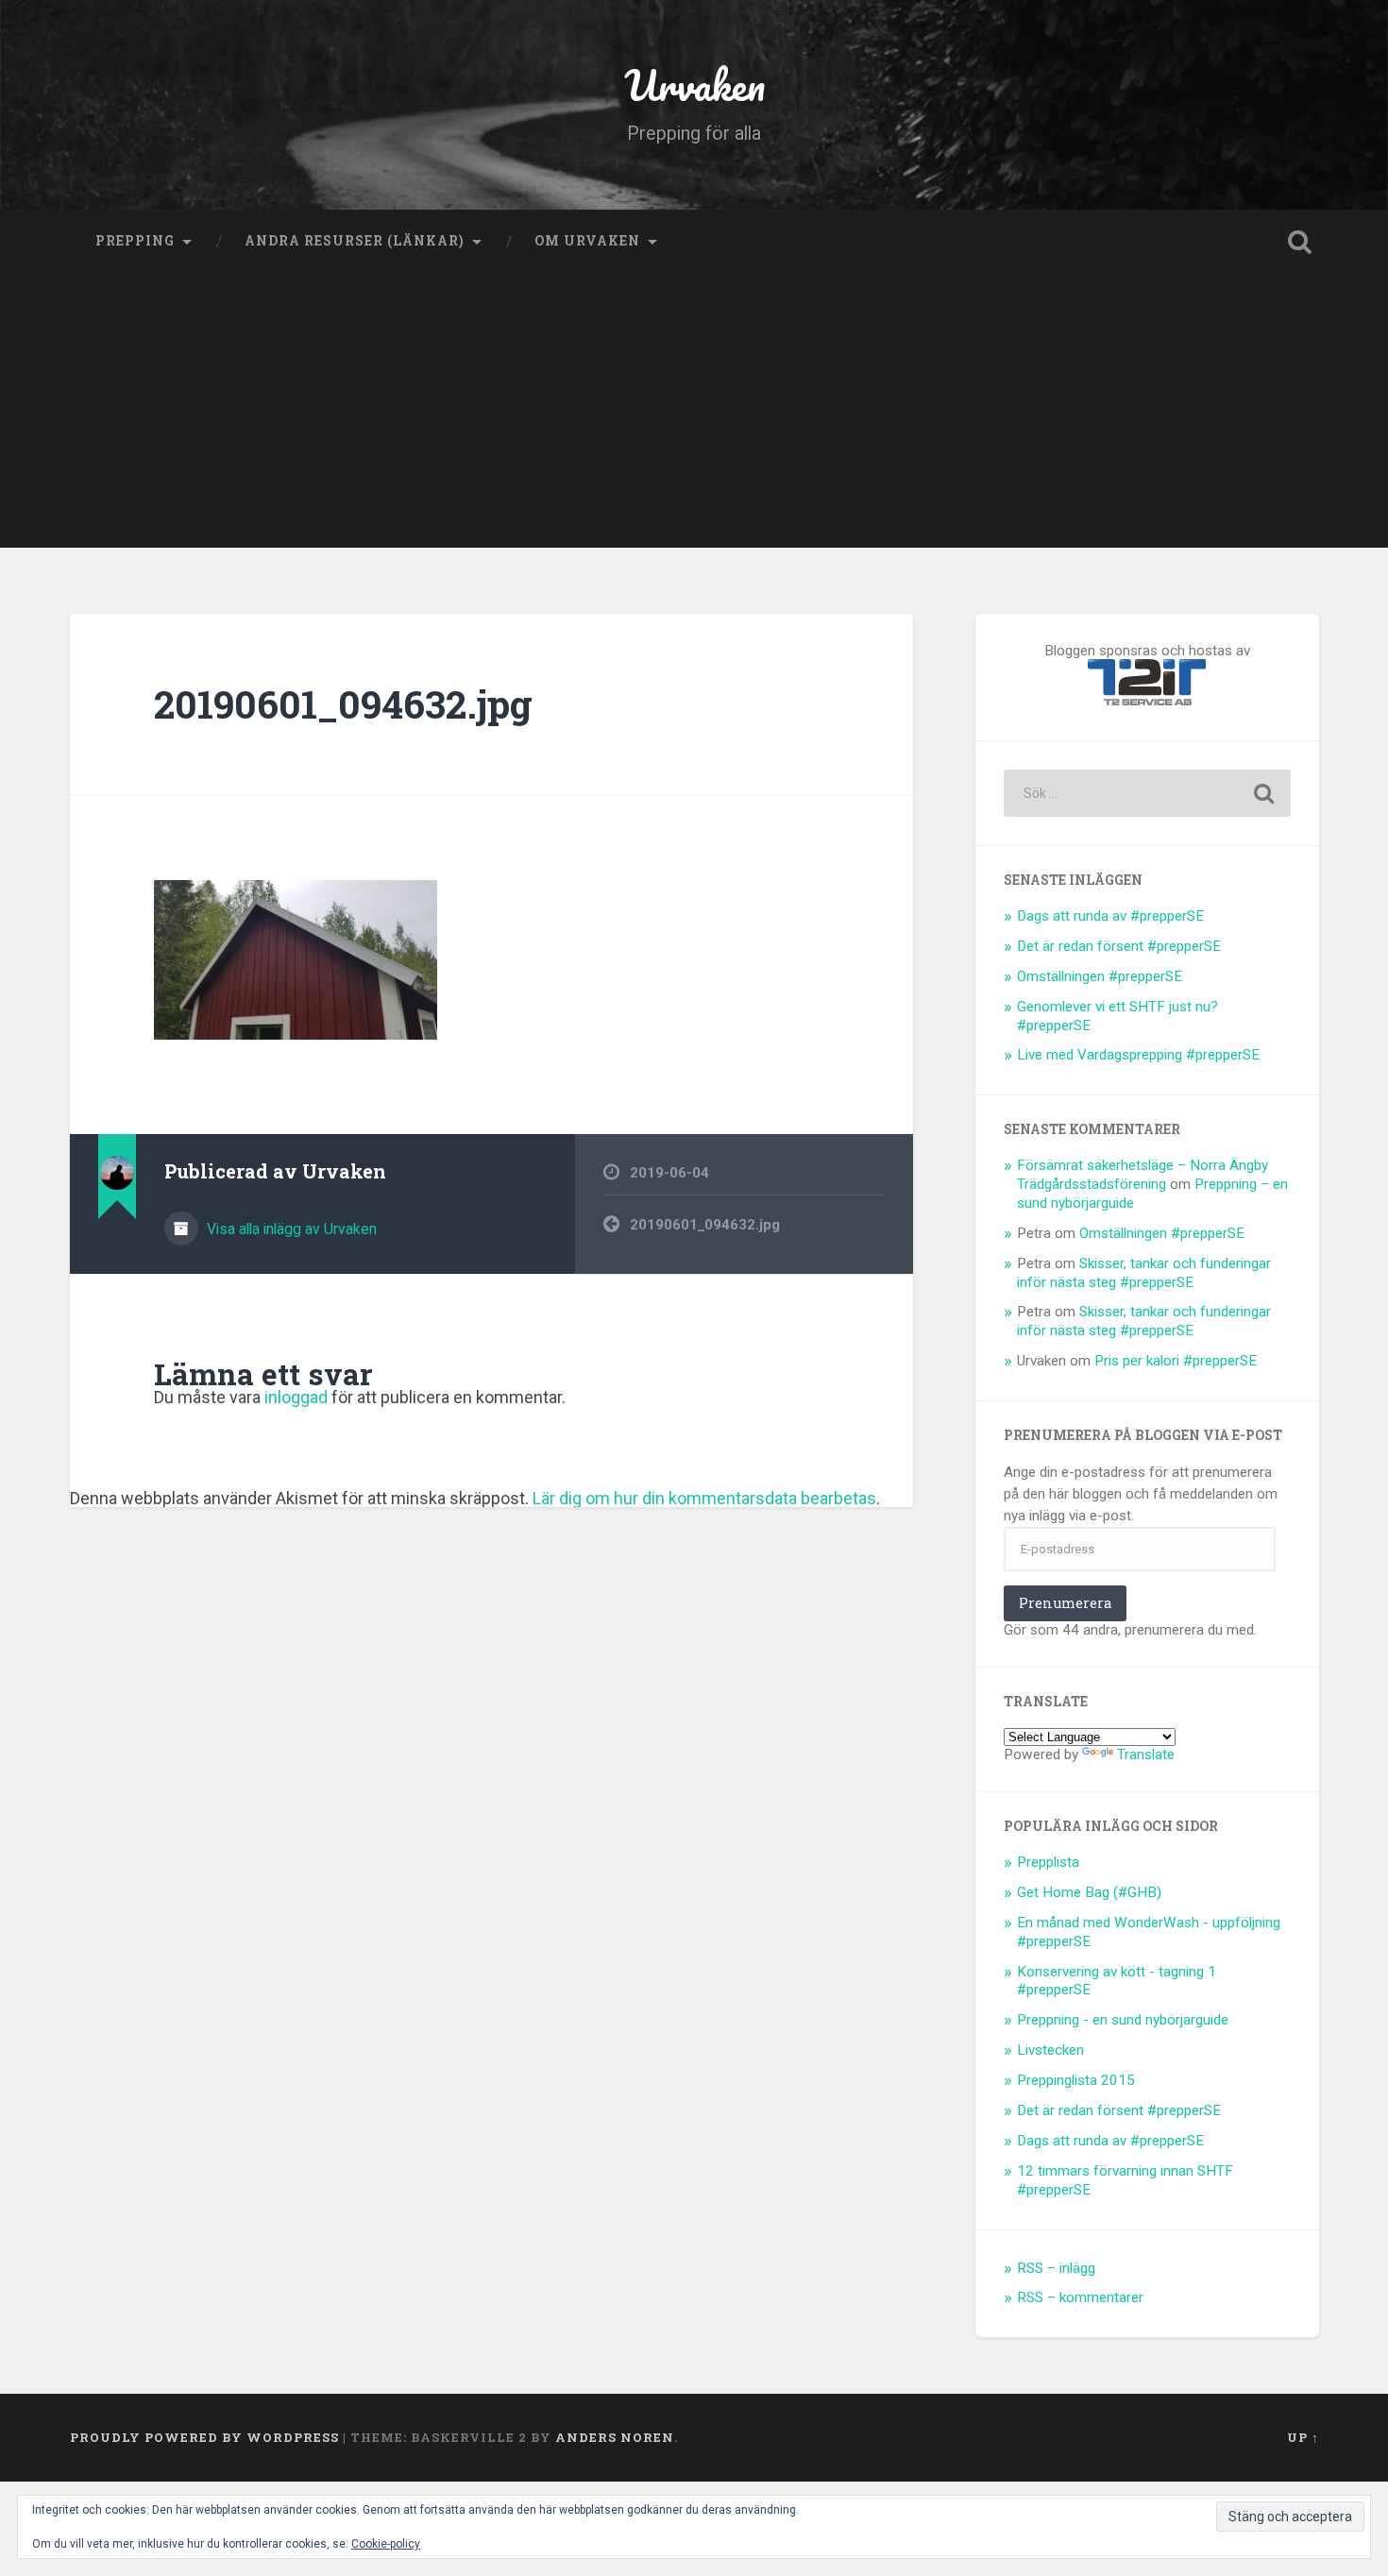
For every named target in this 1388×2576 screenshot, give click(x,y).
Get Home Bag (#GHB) (1089, 1892)
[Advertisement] (694, 415)
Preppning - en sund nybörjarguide (1123, 2020)
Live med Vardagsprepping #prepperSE (1138, 1055)
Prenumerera (1065, 1603)
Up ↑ (1303, 2437)
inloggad (296, 1397)
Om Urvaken (587, 241)
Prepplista (1048, 1862)
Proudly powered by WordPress (204, 2437)
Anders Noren (615, 2437)
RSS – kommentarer (1080, 2297)
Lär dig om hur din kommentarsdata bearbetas (704, 1498)
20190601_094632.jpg (343, 704)
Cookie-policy (386, 2544)
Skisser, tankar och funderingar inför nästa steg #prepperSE (1144, 1273)
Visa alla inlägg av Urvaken (290, 1229)
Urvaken (694, 85)
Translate (1146, 1754)
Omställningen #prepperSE (1100, 976)
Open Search (1300, 242)
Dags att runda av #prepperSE (1110, 916)
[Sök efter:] (1147, 793)
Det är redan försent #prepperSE (1119, 946)
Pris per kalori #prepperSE (1176, 1361)
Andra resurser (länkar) (355, 241)
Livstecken (1050, 2050)
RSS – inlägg (1056, 2268)
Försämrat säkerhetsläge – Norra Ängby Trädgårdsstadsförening (1143, 1175)
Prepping (135, 241)
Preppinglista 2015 (1076, 2080)
